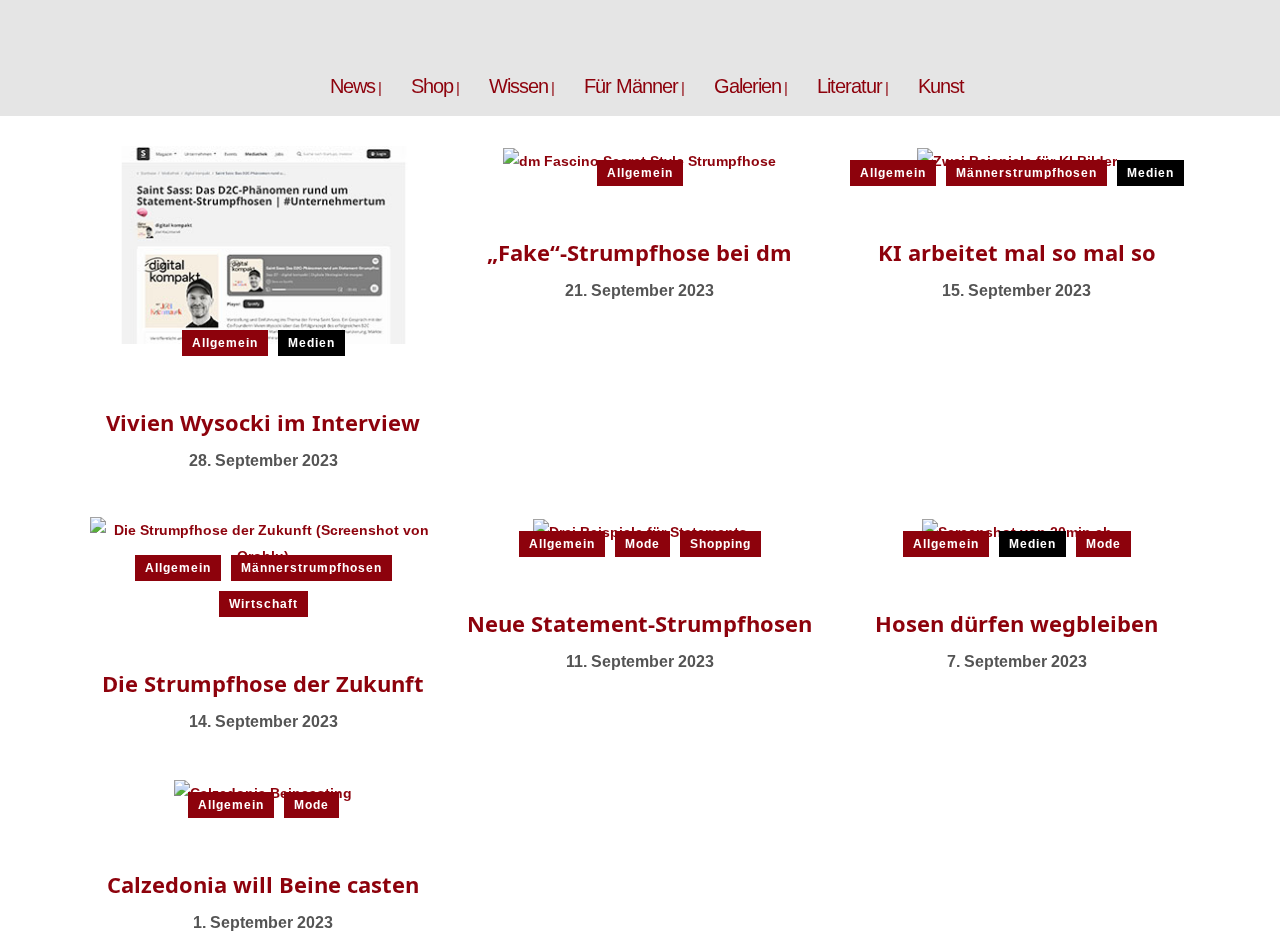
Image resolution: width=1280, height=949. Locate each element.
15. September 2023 (1016, 290)
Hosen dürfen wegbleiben (1016, 623)
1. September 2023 (263, 922)
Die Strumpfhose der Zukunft (263, 683)
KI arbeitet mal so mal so (1017, 252)
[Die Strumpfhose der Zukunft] (263, 542)
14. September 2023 (263, 721)
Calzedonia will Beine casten (263, 884)
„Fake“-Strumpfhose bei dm (639, 252)
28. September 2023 (263, 460)
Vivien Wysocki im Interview (263, 422)
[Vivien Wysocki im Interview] (263, 244)
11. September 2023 (640, 661)
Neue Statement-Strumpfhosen (639, 623)
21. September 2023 (639, 290)
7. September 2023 (1017, 661)
